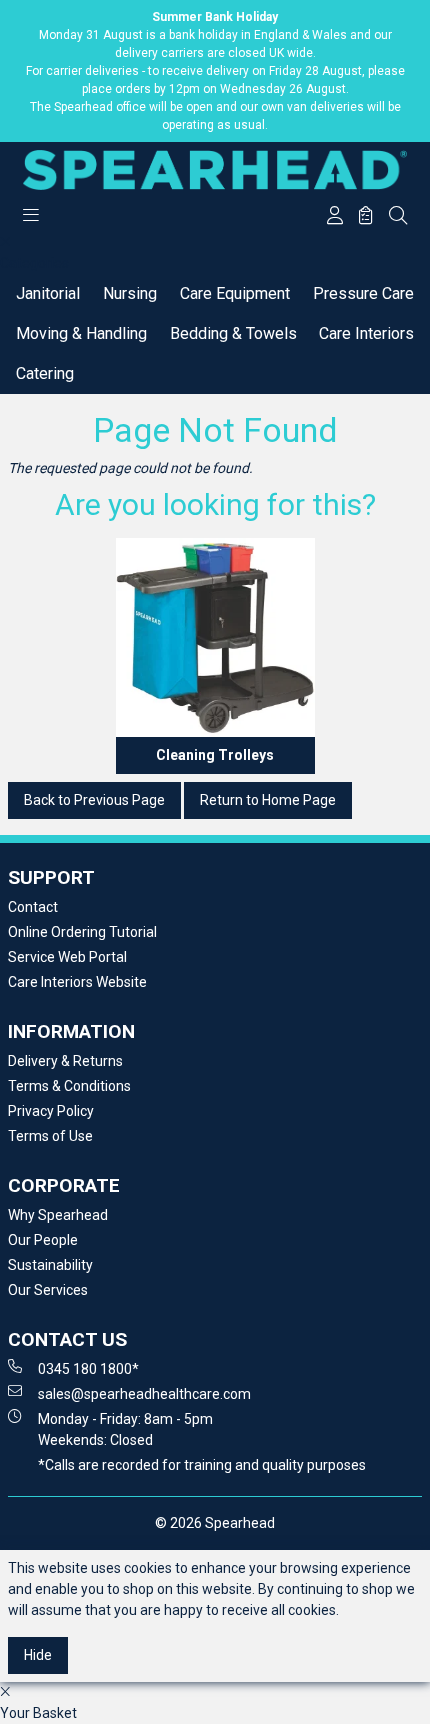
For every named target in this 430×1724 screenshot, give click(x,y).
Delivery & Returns (65, 1061)
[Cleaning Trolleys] (215, 637)
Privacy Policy (51, 1111)
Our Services (48, 1290)
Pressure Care (363, 293)
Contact (33, 907)
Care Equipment (235, 293)
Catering (45, 373)
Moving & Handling (81, 333)
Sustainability (50, 1265)
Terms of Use (50, 1136)
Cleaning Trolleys (215, 755)
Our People (43, 1240)
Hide (38, 1655)
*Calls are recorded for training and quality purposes (202, 1465)
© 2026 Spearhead (215, 1523)
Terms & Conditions (69, 1086)
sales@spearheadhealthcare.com (144, 1394)
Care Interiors (366, 333)
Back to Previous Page (94, 800)
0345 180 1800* (88, 1369)
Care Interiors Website (77, 982)
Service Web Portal (67, 957)
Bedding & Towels (233, 333)
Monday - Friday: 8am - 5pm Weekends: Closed (125, 1429)
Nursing (130, 293)
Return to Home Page (268, 800)
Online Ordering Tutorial (82, 932)
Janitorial (48, 293)
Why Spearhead (58, 1215)
